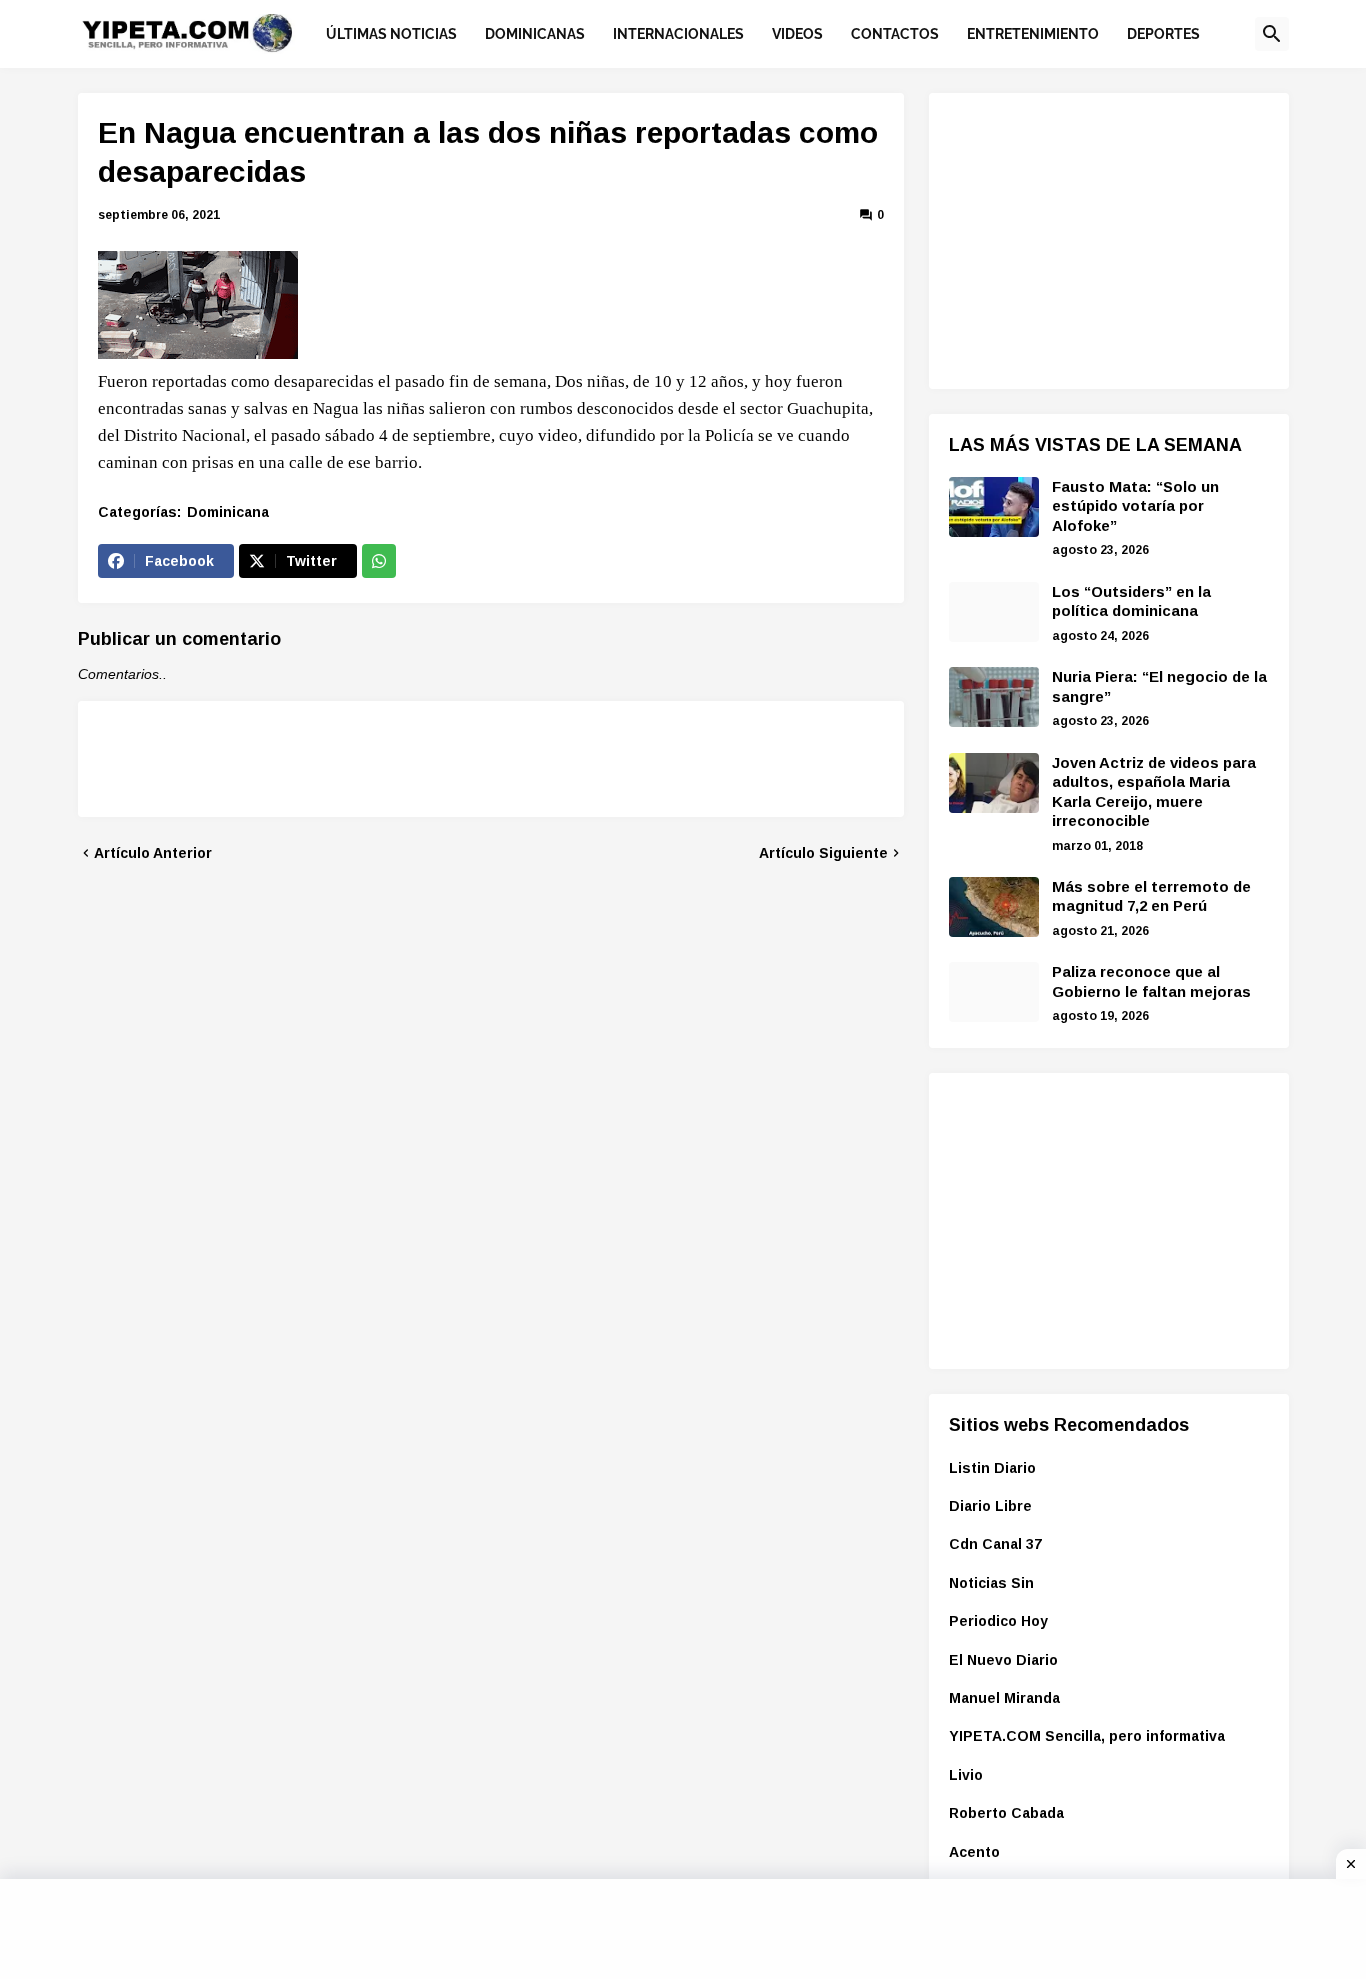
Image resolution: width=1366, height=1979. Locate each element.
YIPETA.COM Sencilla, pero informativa (1087, 1736)
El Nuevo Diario (1003, 1660)
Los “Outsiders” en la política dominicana (1131, 601)
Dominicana (228, 512)
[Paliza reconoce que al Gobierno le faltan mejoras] (994, 992)
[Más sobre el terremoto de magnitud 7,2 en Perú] (994, 907)
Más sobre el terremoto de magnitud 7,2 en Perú (1151, 896)
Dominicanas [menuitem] (535, 34)
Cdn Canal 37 (995, 1544)
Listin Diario (992, 1468)
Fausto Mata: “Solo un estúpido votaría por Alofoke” (1135, 506)
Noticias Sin (991, 1583)
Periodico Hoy (998, 1621)
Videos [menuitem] (797, 34)
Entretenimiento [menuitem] (1033, 34)
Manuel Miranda (1004, 1698)
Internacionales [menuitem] (678, 34)
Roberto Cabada (1006, 1813)
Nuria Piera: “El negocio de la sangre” (1159, 686)
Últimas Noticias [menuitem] (391, 34)
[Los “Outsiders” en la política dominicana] (994, 612)
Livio (966, 1775)
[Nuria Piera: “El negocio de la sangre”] (994, 697)
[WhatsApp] (379, 561)
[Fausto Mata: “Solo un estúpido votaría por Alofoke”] (994, 507)
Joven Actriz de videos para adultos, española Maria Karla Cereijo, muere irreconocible (1154, 792)
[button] (1272, 34)
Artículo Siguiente (823, 853)
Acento (974, 1852)
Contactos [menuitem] (895, 34)
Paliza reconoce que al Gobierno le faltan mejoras (1151, 981)
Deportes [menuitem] (1163, 34)
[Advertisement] (1099, 238)
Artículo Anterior (153, 853)
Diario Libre (990, 1506)
